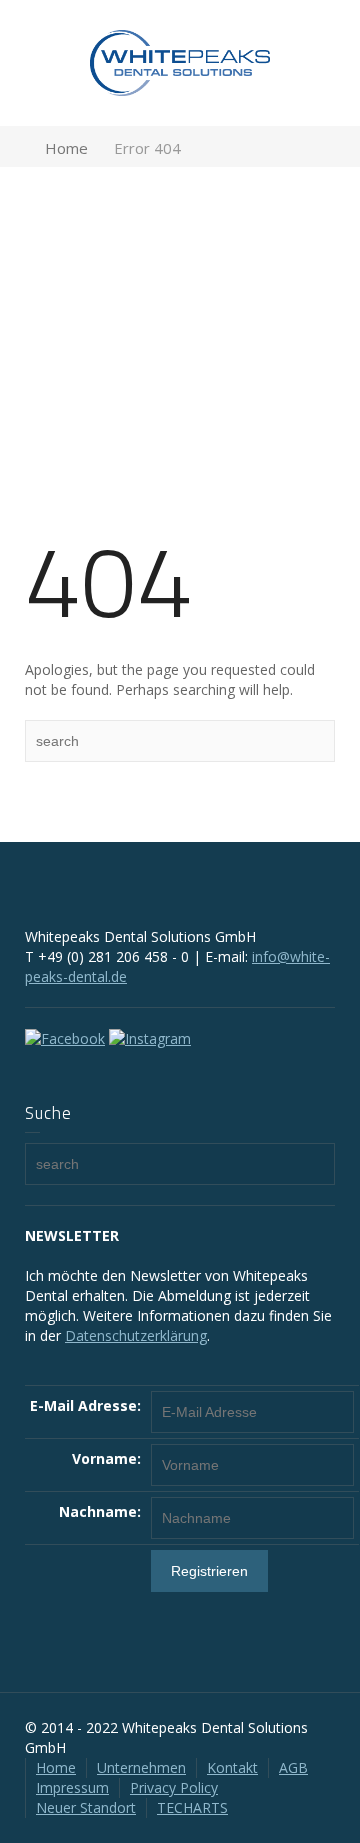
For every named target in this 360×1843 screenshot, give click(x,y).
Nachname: (100, 1511)
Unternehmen (141, 1767)
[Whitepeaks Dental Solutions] (180, 61)
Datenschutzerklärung (136, 1335)
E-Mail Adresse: (85, 1405)
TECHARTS (192, 1807)
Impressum (72, 1787)
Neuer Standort (86, 1807)
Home (56, 1767)
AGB (293, 1767)
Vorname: (106, 1458)
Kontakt (232, 1767)
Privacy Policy (174, 1787)
